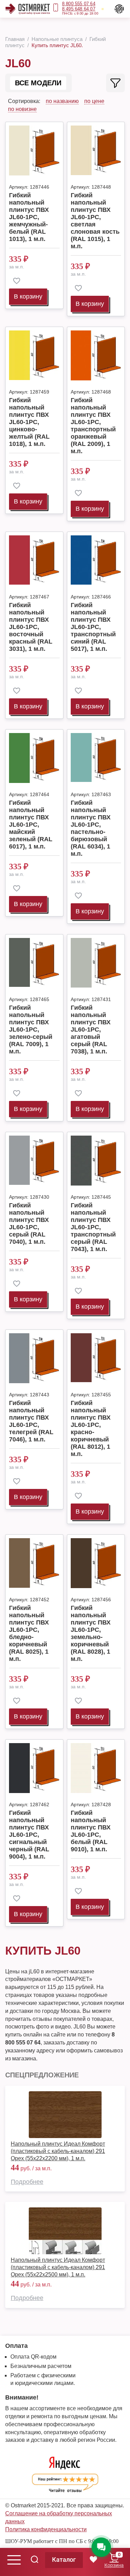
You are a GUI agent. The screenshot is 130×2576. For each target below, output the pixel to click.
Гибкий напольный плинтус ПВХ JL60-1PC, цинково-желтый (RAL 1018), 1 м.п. (29, 422)
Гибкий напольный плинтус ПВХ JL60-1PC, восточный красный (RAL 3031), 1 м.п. (31, 627)
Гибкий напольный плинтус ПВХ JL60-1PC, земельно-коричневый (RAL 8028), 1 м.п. (91, 1633)
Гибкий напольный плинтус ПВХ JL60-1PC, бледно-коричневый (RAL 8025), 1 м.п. (29, 1633)
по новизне (22, 109)
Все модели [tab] (38, 83)
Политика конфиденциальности (46, 2529)
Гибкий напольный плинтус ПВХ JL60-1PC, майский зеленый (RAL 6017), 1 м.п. (31, 825)
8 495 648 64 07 (79, 9)
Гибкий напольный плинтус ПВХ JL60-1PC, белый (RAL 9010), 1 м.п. (91, 1831)
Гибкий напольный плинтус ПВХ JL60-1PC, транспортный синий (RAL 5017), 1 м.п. (93, 627)
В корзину (28, 296)
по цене (94, 101)
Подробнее (27, 2182)
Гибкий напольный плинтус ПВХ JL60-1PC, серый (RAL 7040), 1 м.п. (29, 1224)
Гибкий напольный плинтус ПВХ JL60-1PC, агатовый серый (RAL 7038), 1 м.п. (91, 1029)
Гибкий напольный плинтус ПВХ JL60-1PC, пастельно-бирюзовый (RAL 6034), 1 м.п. (91, 828)
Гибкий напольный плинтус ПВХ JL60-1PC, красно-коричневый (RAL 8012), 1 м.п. (91, 1428)
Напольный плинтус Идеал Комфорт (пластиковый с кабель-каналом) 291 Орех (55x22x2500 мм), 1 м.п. (58, 2267)
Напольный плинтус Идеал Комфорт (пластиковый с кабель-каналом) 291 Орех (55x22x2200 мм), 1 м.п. (58, 2151)
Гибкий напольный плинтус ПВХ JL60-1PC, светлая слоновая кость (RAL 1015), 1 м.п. (95, 221)
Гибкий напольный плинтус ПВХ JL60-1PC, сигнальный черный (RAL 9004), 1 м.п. (29, 1835)
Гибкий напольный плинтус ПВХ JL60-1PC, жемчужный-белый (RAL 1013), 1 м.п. (29, 217)
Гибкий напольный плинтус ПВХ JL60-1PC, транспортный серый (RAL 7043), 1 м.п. (93, 1227)
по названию (62, 101)
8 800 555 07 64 (79, 4)
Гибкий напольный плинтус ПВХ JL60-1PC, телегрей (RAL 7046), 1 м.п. (31, 1421)
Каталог (64, 2560)
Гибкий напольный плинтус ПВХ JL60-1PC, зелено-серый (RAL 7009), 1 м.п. (31, 1029)
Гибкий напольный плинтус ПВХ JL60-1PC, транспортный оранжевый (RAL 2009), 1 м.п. (93, 426)
